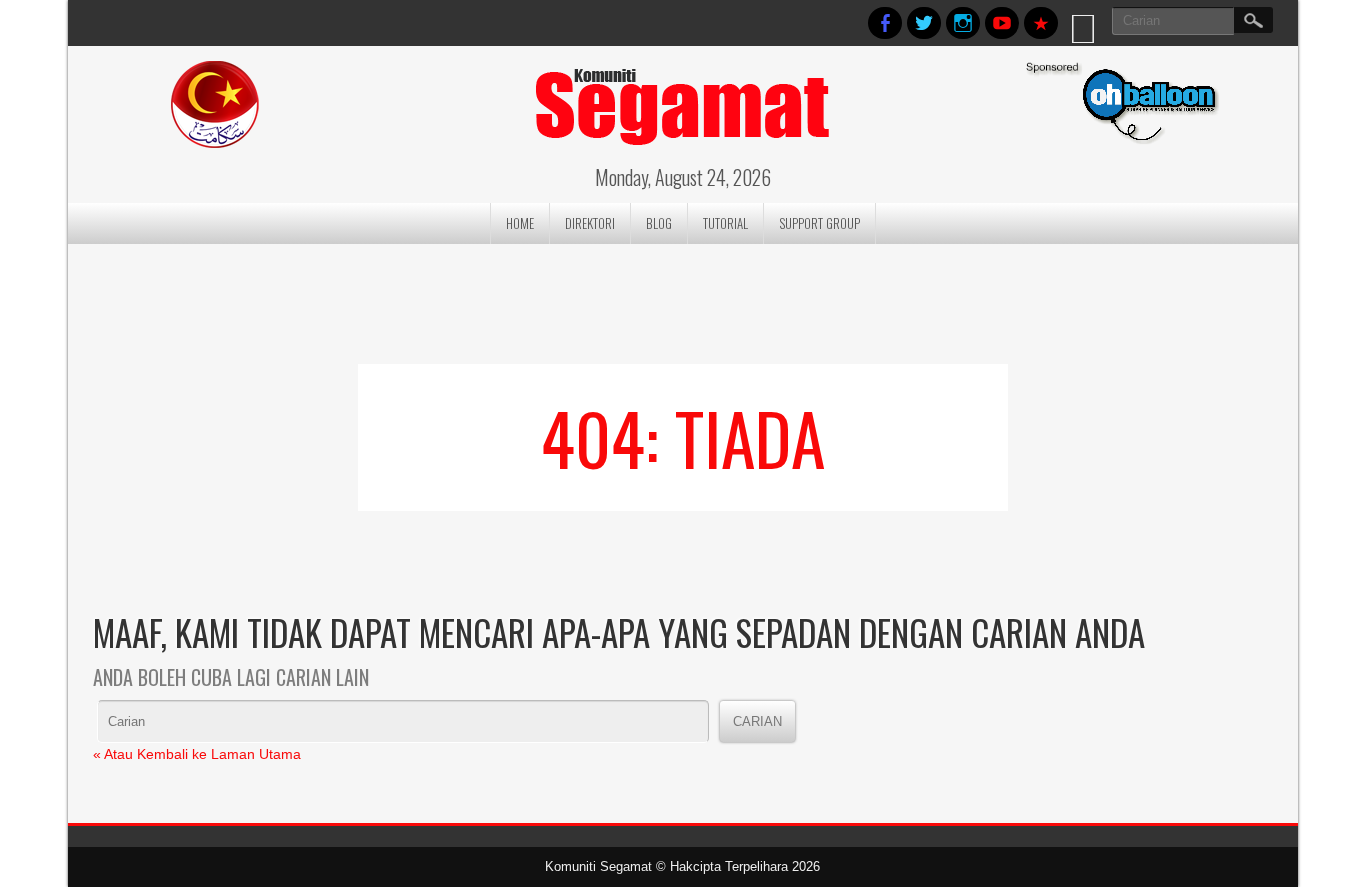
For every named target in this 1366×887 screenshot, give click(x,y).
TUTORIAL (725, 223)
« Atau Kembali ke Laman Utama (197, 754)
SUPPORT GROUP (819, 223)
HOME (520, 223)
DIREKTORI (590, 223)
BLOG (659, 223)
